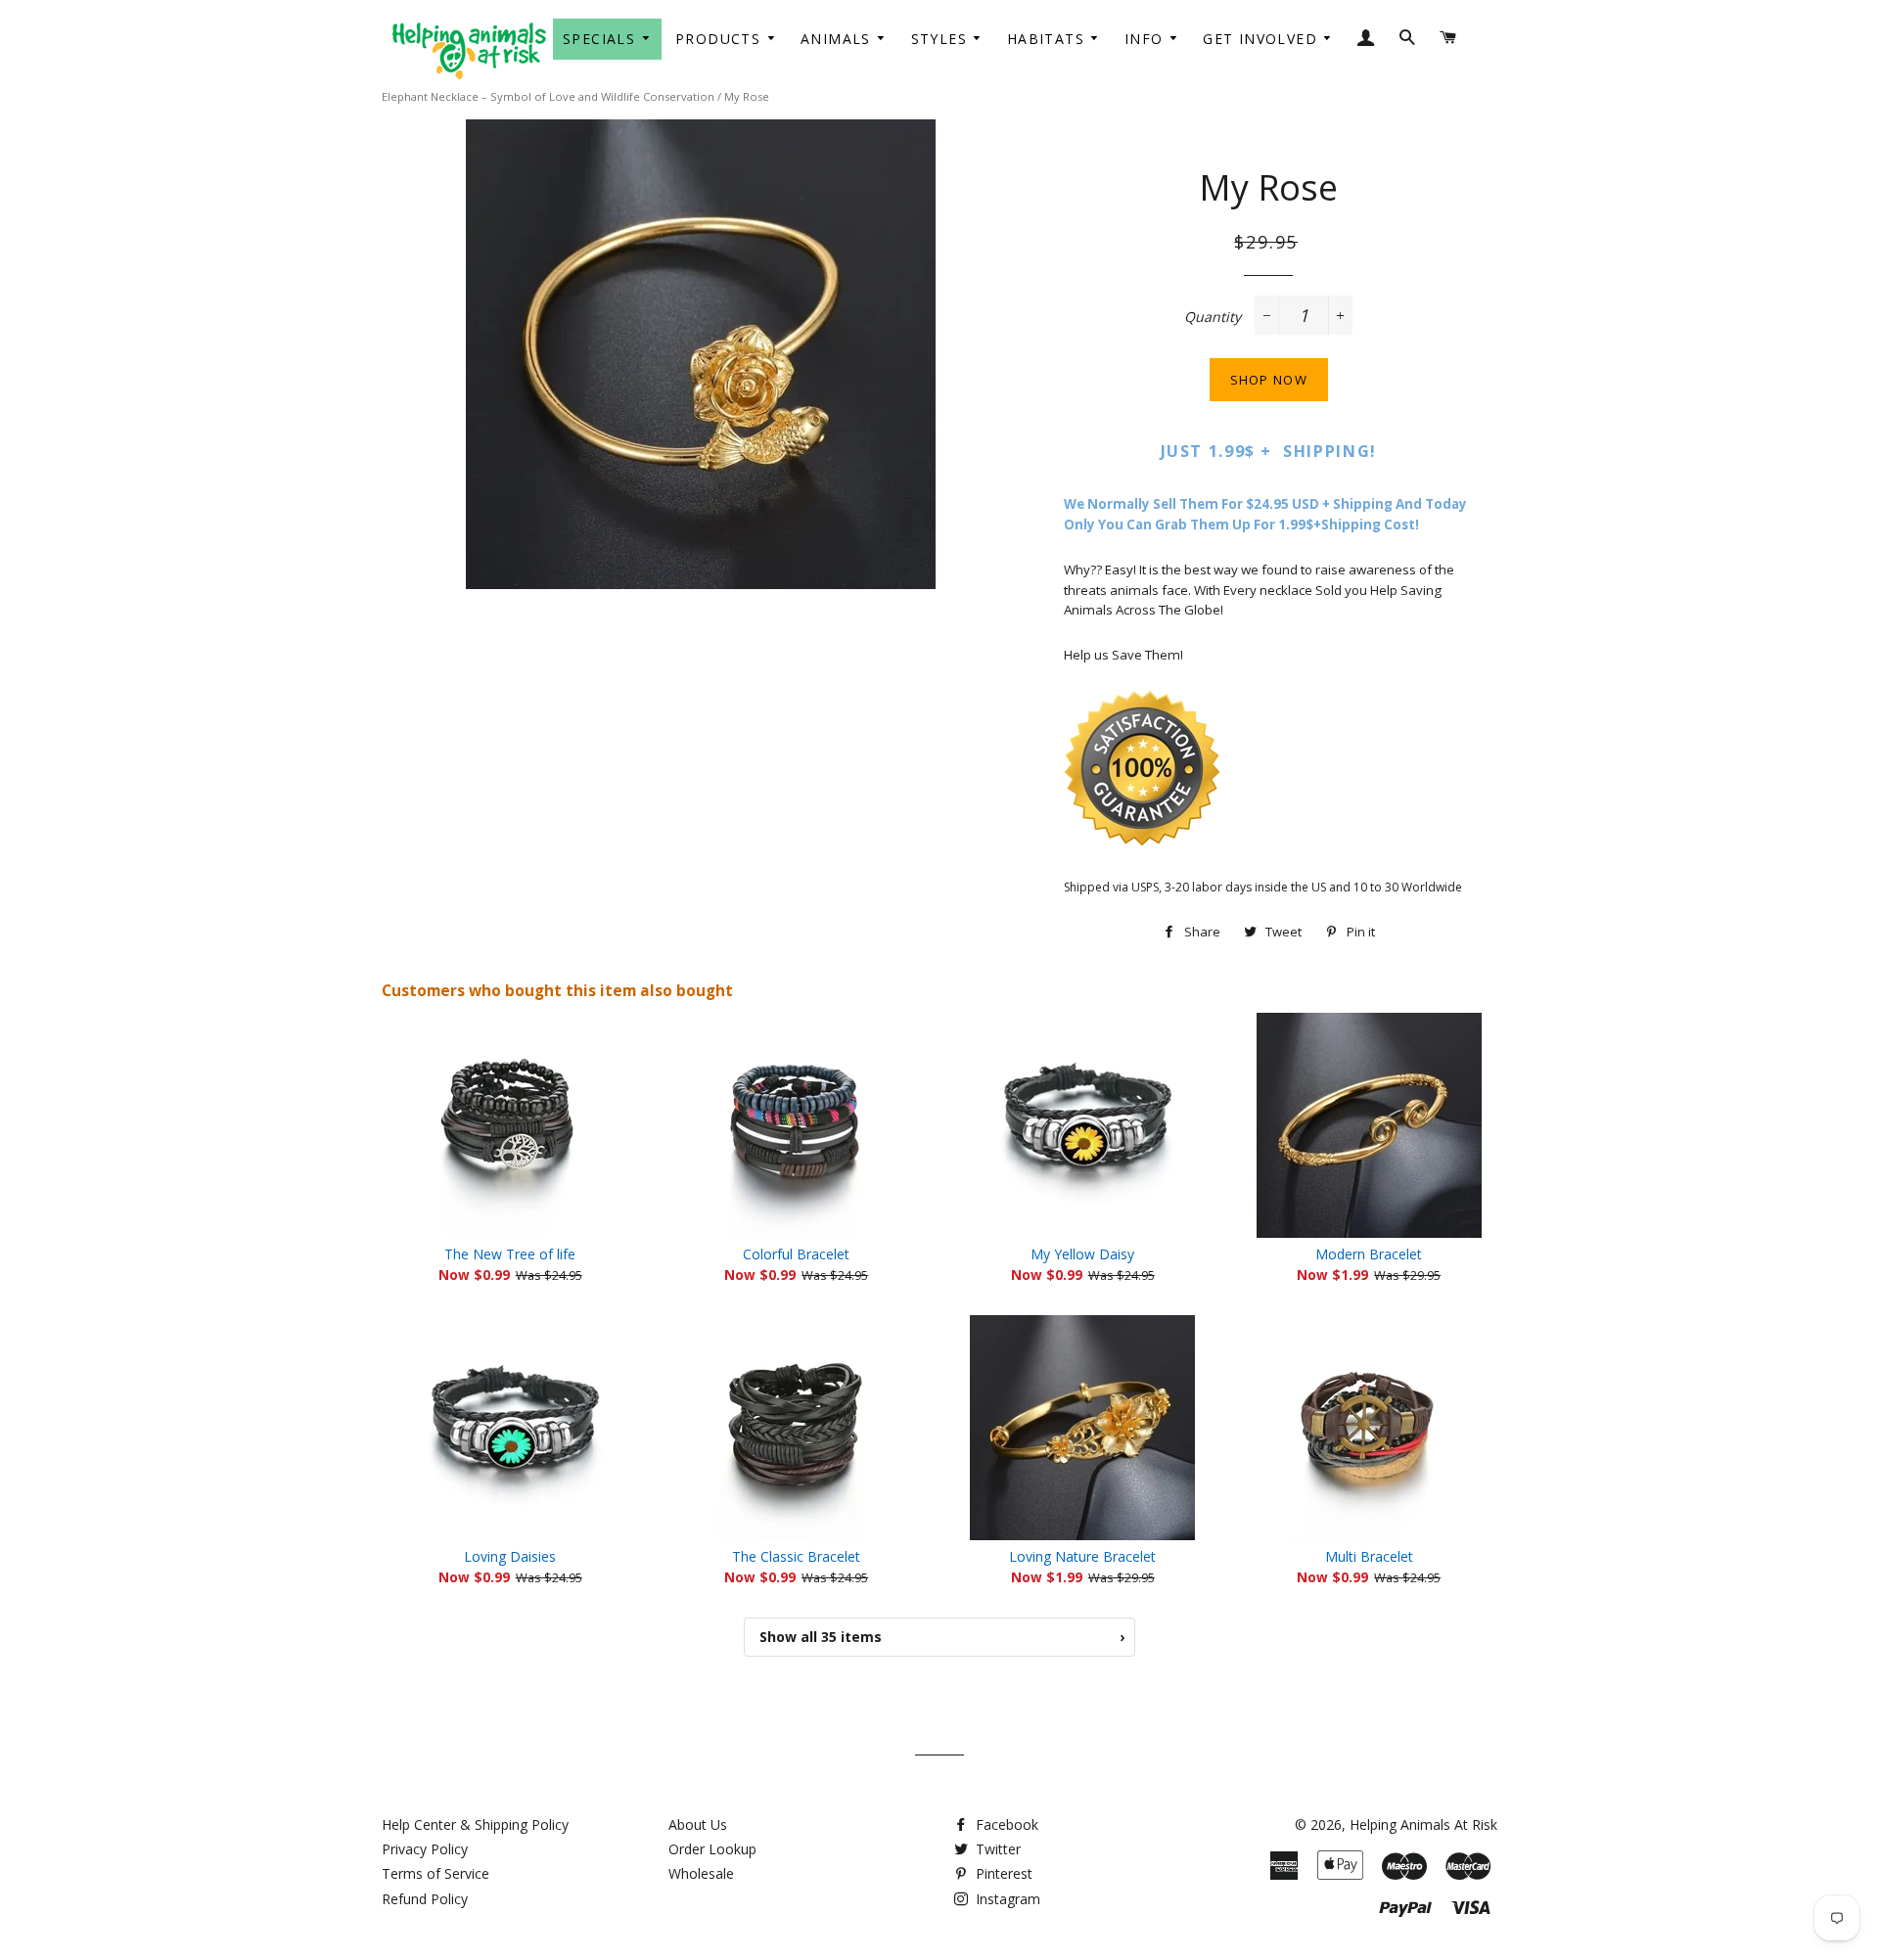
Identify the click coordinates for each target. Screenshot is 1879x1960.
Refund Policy (425, 1899)
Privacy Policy (425, 1849)
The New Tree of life (510, 1254)
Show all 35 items (942, 1637)
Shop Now (1269, 380)
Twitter (996, 1849)
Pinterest (1002, 1873)
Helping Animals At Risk (1423, 1824)
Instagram (1006, 1899)
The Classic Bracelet (796, 1556)
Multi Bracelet (1369, 1556)
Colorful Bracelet (796, 1254)
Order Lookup (712, 1849)
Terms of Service (435, 1873)
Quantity (1213, 317)
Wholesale (701, 1873)
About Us (698, 1824)
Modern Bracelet (1369, 1254)
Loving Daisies (510, 1556)
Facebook (1005, 1824)
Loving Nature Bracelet (1082, 1556)
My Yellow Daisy (1082, 1254)
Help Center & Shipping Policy (475, 1824)
